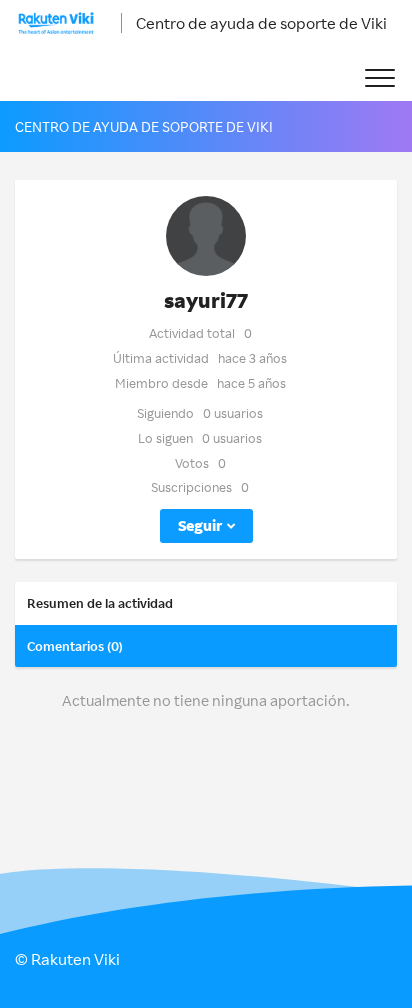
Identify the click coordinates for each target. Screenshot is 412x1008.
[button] (379, 78)
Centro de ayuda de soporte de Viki (261, 23)
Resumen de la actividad (100, 603)
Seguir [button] (200, 525)
